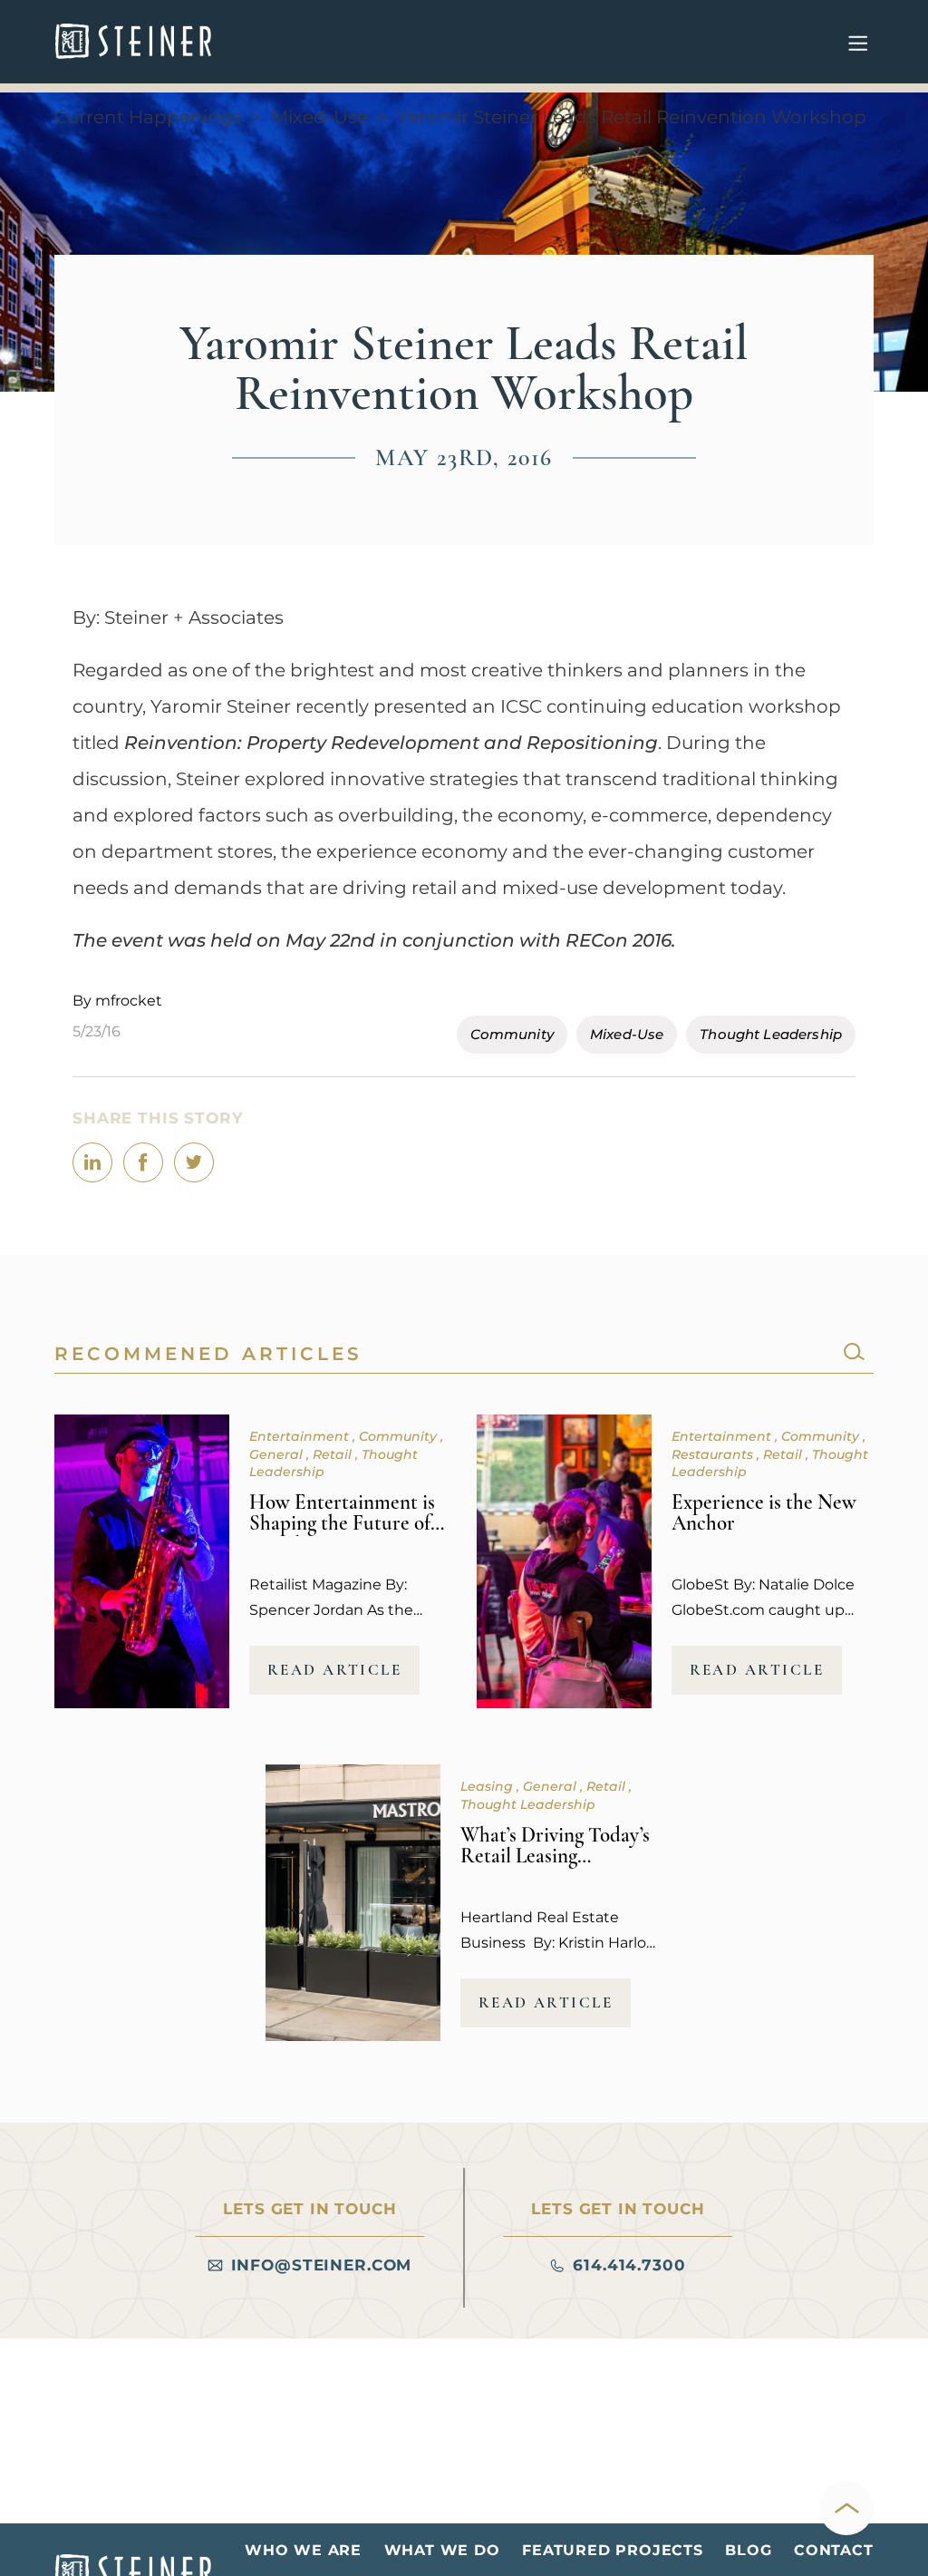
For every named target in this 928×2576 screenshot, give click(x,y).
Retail (334, 1454)
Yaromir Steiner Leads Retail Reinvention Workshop (632, 117)
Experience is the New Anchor (764, 1513)
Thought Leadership (771, 1034)
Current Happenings (148, 117)
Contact (834, 2550)
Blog (748, 2550)
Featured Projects (613, 2550)
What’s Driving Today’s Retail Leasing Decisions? (555, 1856)
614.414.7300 (629, 2265)
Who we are (303, 2550)
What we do (442, 2550)
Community (512, 1034)
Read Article (335, 1670)
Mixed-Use (319, 117)
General (278, 1454)
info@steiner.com (322, 2265)
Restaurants (714, 1454)
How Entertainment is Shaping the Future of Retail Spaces (342, 1523)
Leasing (488, 1786)
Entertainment (301, 1436)
